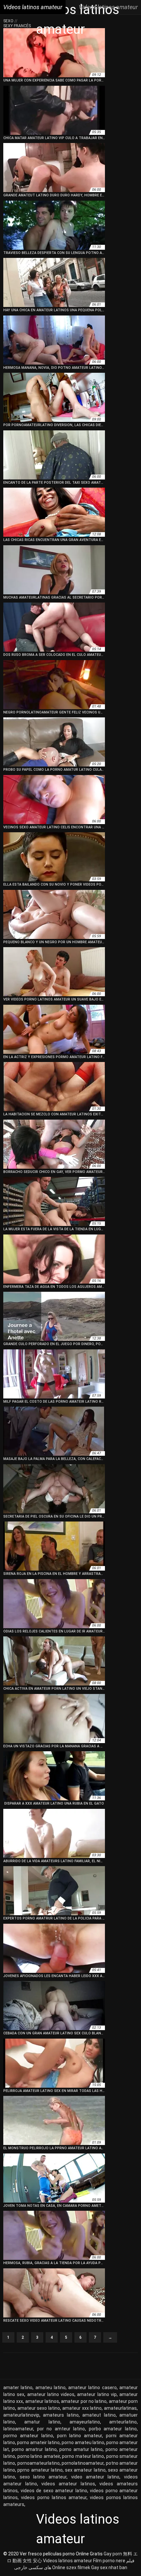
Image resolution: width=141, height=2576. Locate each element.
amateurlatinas (120, 2408)
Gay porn (113, 2554)
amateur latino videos (51, 2394)
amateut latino (99, 2415)
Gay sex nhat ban (109, 2567)
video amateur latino (95, 2477)
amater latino (18, 2387)
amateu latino (50, 2387)
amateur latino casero (92, 2387)
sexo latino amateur (43, 2477)
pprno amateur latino (40, 2470)
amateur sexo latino (39, 2408)
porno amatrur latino (34, 2449)
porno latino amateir (39, 2456)
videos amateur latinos (68, 2484)
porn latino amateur (80, 2436)
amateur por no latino (84, 2401)
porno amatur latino (81, 2449)
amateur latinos (42, 2401)
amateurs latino (61, 2415)
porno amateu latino (83, 2442)
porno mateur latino (83, 2456)
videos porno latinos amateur (54, 2497)
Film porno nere (109, 2561)
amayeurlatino (85, 2422)
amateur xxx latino (82, 2408)
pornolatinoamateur (83, 2463)
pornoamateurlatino (39, 2463)
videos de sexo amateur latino (54, 2491)
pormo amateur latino (28, 2436)
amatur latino (42, 2422)
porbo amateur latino (113, 2429)
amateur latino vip (97, 2394)
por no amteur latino (61, 2429)
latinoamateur (18, 2429)
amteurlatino (123, 2422)
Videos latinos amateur (68, 2561)
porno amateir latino (38, 2442)
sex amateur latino (85, 2470)
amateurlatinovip (21, 2415)
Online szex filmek (71, 2567)
